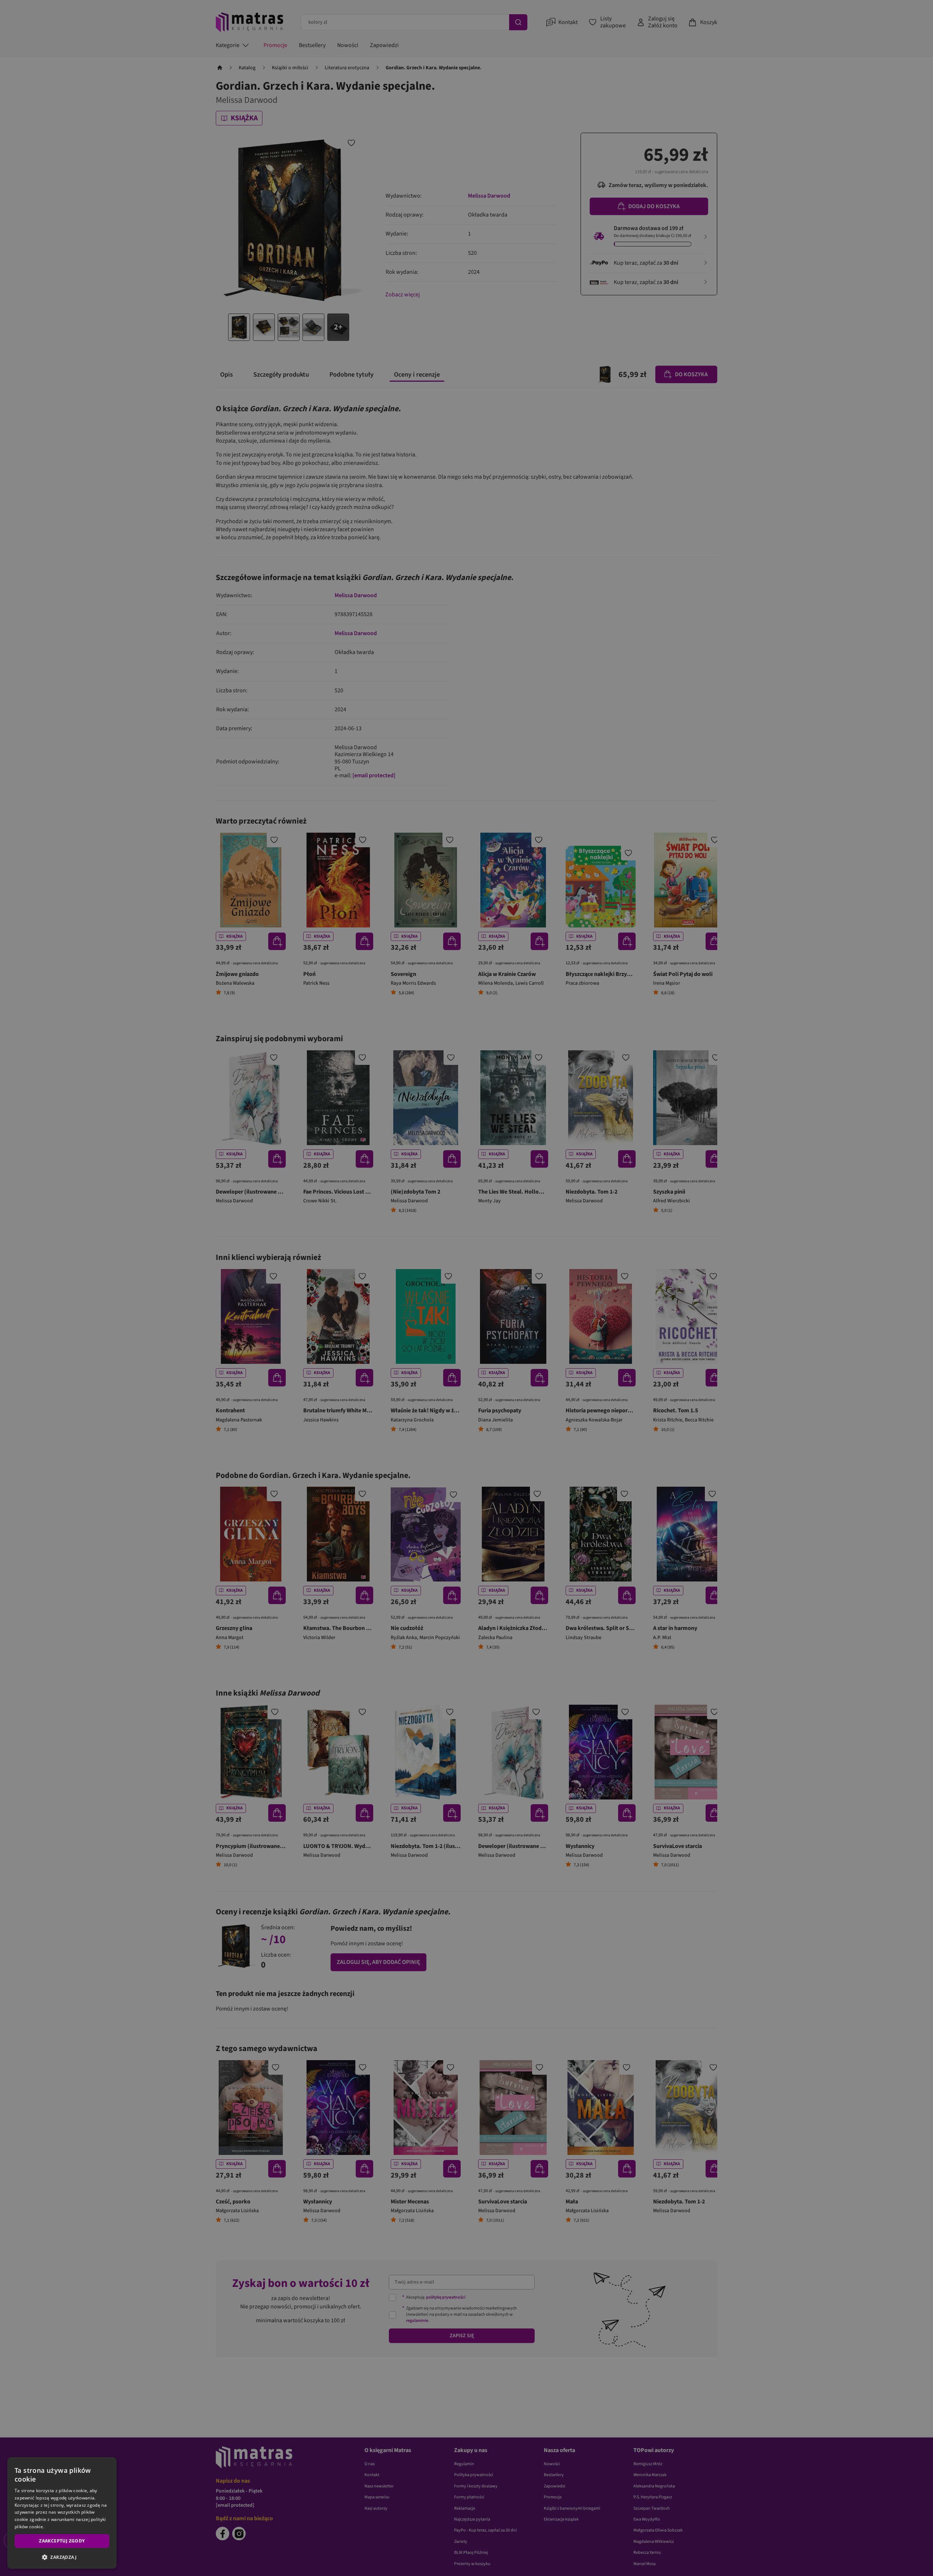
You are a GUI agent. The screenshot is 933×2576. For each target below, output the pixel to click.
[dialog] (62, 2513)
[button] (62, 2557)
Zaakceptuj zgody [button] (62, 2541)
